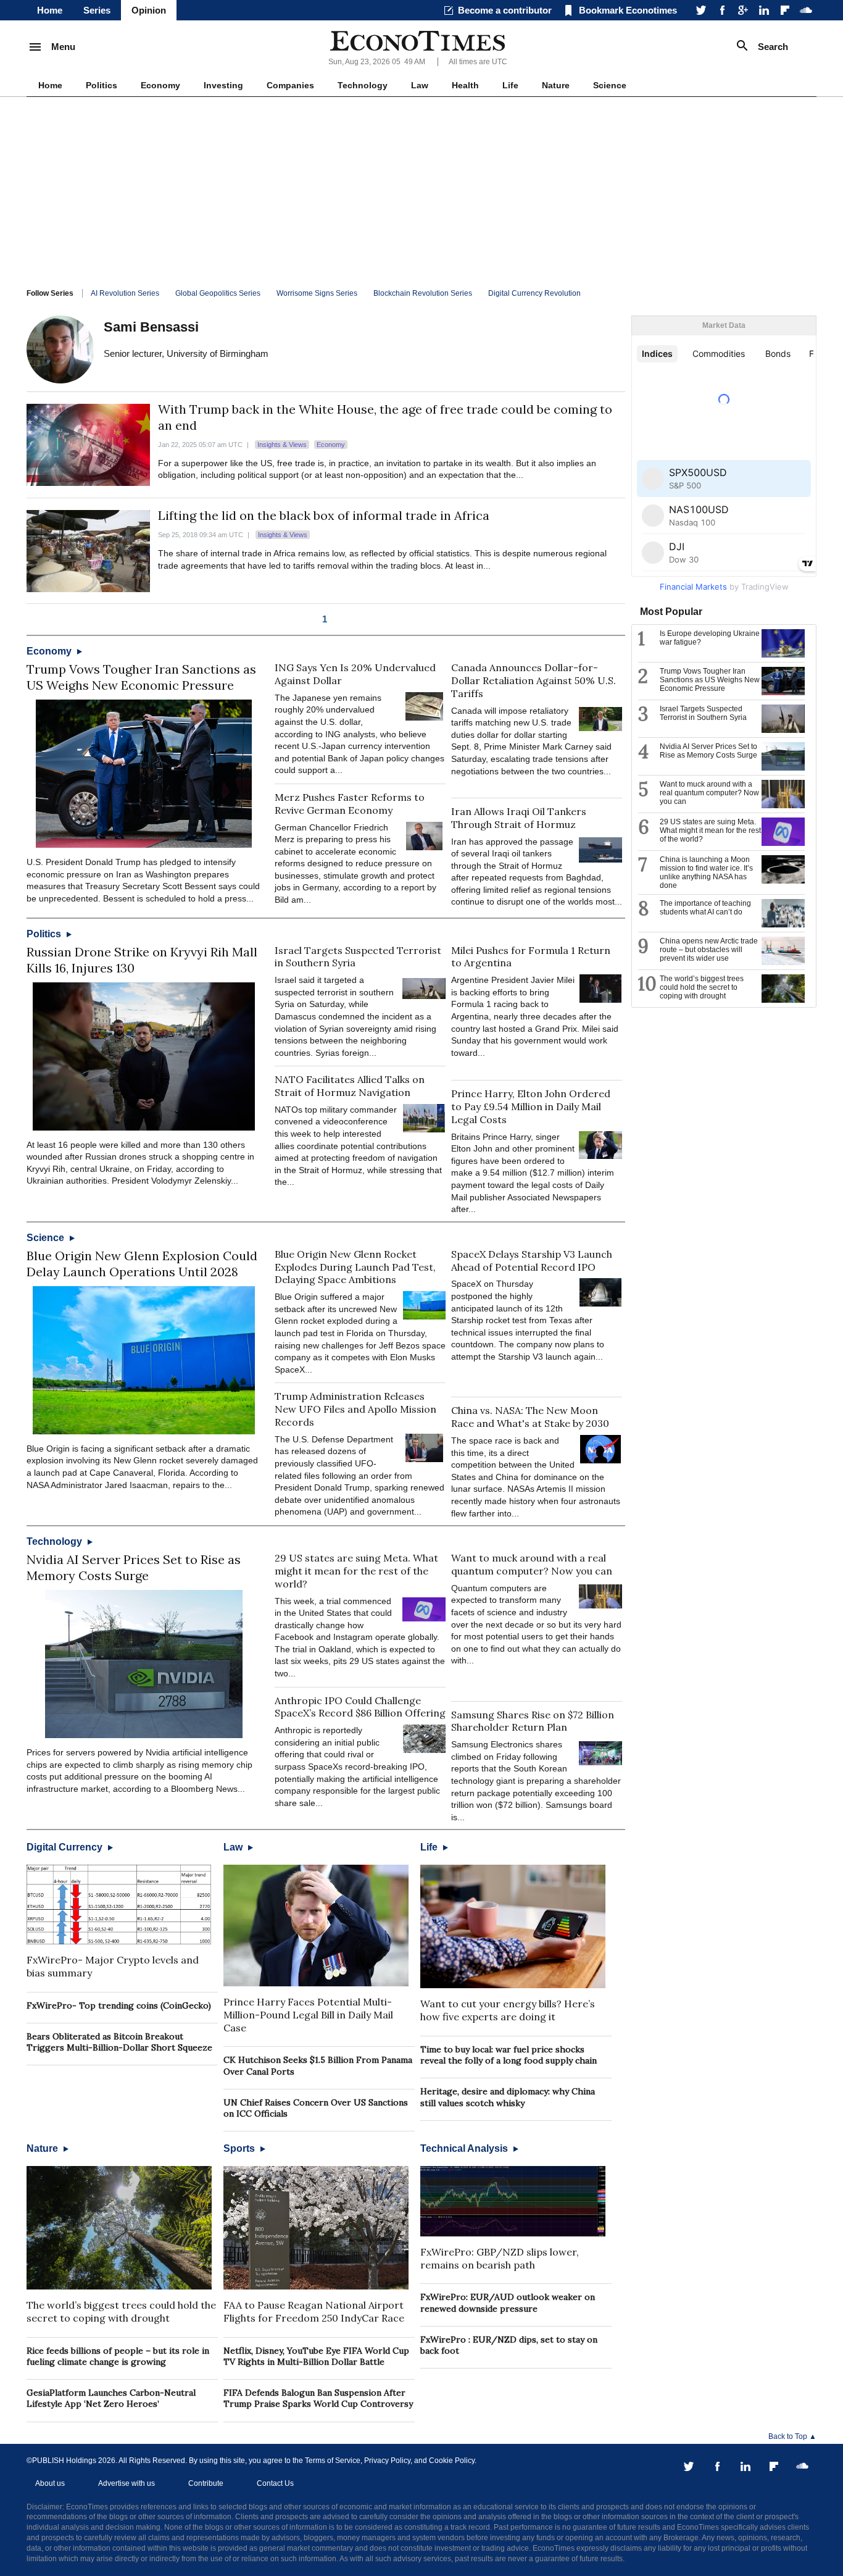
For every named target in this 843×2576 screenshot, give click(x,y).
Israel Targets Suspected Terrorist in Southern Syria (703, 713)
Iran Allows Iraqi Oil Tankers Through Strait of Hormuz (519, 818)
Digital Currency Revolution (534, 293)
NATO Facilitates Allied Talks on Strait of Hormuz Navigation (350, 1086)
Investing (223, 85)
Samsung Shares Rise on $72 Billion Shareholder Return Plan (533, 1721)
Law (420, 85)
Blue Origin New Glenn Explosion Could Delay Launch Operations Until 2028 (142, 1264)
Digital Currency (66, 1847)
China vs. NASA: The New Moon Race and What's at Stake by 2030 (530, 1417)
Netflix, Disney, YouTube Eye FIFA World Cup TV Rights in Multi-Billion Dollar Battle (316, 2356)
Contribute (206, 2483)
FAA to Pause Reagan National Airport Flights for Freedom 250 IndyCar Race (314, 2311)
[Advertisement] (421, 190)
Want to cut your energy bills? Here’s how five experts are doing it (508, 2010)
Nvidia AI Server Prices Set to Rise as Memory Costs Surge (134, 1567)
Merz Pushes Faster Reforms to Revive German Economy (350, 804)
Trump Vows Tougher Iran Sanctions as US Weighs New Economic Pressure (141, 677)
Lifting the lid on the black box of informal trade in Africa (324, 515)
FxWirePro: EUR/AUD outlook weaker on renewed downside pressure (508, 2302)
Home (50, 10)
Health (465, 85)
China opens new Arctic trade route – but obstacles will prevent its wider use (709, 950)
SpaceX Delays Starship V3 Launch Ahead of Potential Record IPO (532, 1261)
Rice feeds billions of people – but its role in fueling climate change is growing (118, 2356)
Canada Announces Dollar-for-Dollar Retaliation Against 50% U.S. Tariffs (534, 680)
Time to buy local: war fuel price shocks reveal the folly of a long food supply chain (509, 2055)
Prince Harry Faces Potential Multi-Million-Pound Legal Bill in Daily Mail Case (308, 2015)
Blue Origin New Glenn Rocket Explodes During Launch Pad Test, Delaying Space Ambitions (355, 1267)
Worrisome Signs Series (317, 293)
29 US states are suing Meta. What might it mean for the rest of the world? (356, 1571)
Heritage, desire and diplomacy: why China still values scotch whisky (508, 2097)
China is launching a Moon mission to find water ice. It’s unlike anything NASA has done (706, 872)
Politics (102, 85)
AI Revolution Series (125, 293)
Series (97, 10)
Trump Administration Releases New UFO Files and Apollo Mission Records (355, 1409)
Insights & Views (282, 445)
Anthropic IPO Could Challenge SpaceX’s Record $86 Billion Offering (360, 1707)
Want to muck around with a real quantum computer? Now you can (532, 1564)
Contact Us (275, 2483)
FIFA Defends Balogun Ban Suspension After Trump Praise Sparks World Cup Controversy (318, 2398)
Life (510, 85)
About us (50, 2483)
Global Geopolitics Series (218, 293)
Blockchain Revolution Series (423, 293)
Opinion (149, 10)
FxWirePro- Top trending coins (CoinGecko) (119, 2005)
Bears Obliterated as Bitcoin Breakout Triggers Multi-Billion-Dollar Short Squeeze (119, 2042)
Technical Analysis (465, 2148)
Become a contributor (505, 10)
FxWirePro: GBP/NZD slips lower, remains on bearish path (500, 2258)
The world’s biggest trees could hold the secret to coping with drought (121, 2311)
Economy (160, 85)
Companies (290, 85)
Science (610, 85)
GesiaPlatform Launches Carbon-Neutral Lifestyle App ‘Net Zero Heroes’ (111, 2398)
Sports (240, 2148)
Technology (363, 85)
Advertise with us (127, 2483)
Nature (556, 85)
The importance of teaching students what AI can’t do (705, 908)
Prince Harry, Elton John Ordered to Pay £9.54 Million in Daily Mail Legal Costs (531, 1106)
